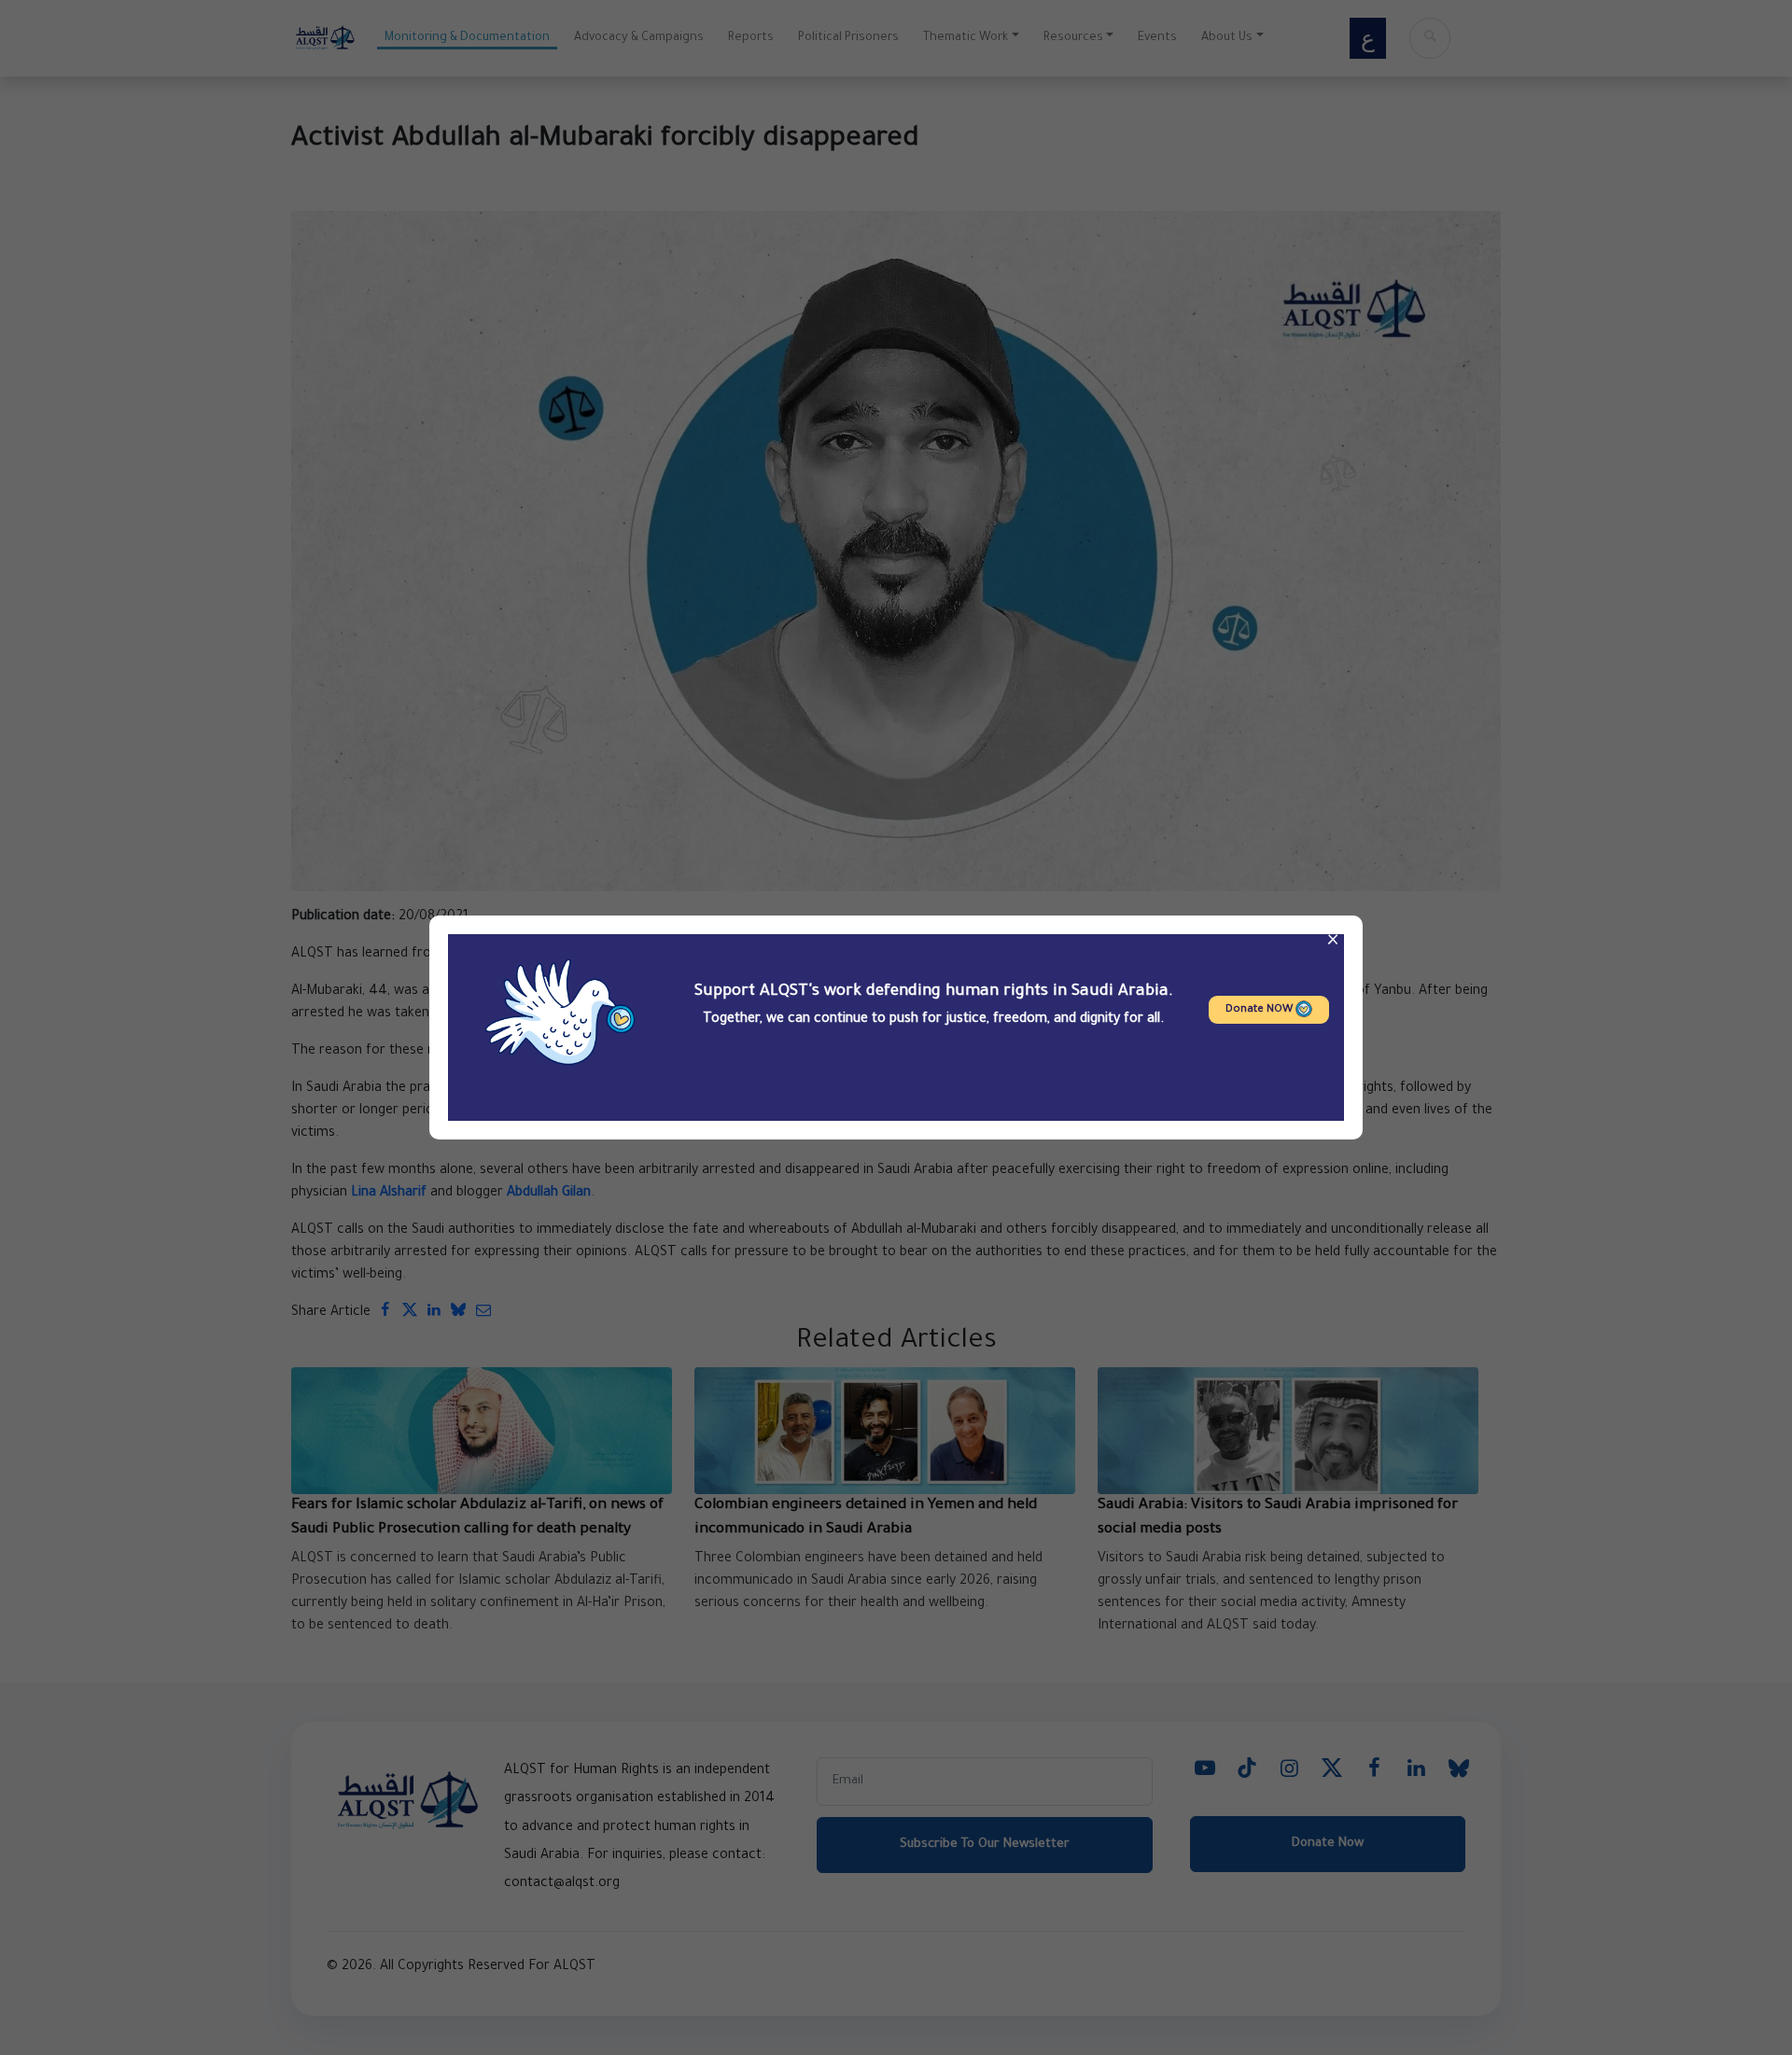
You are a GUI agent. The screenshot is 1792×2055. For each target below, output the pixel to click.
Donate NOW (1260, 1010)
